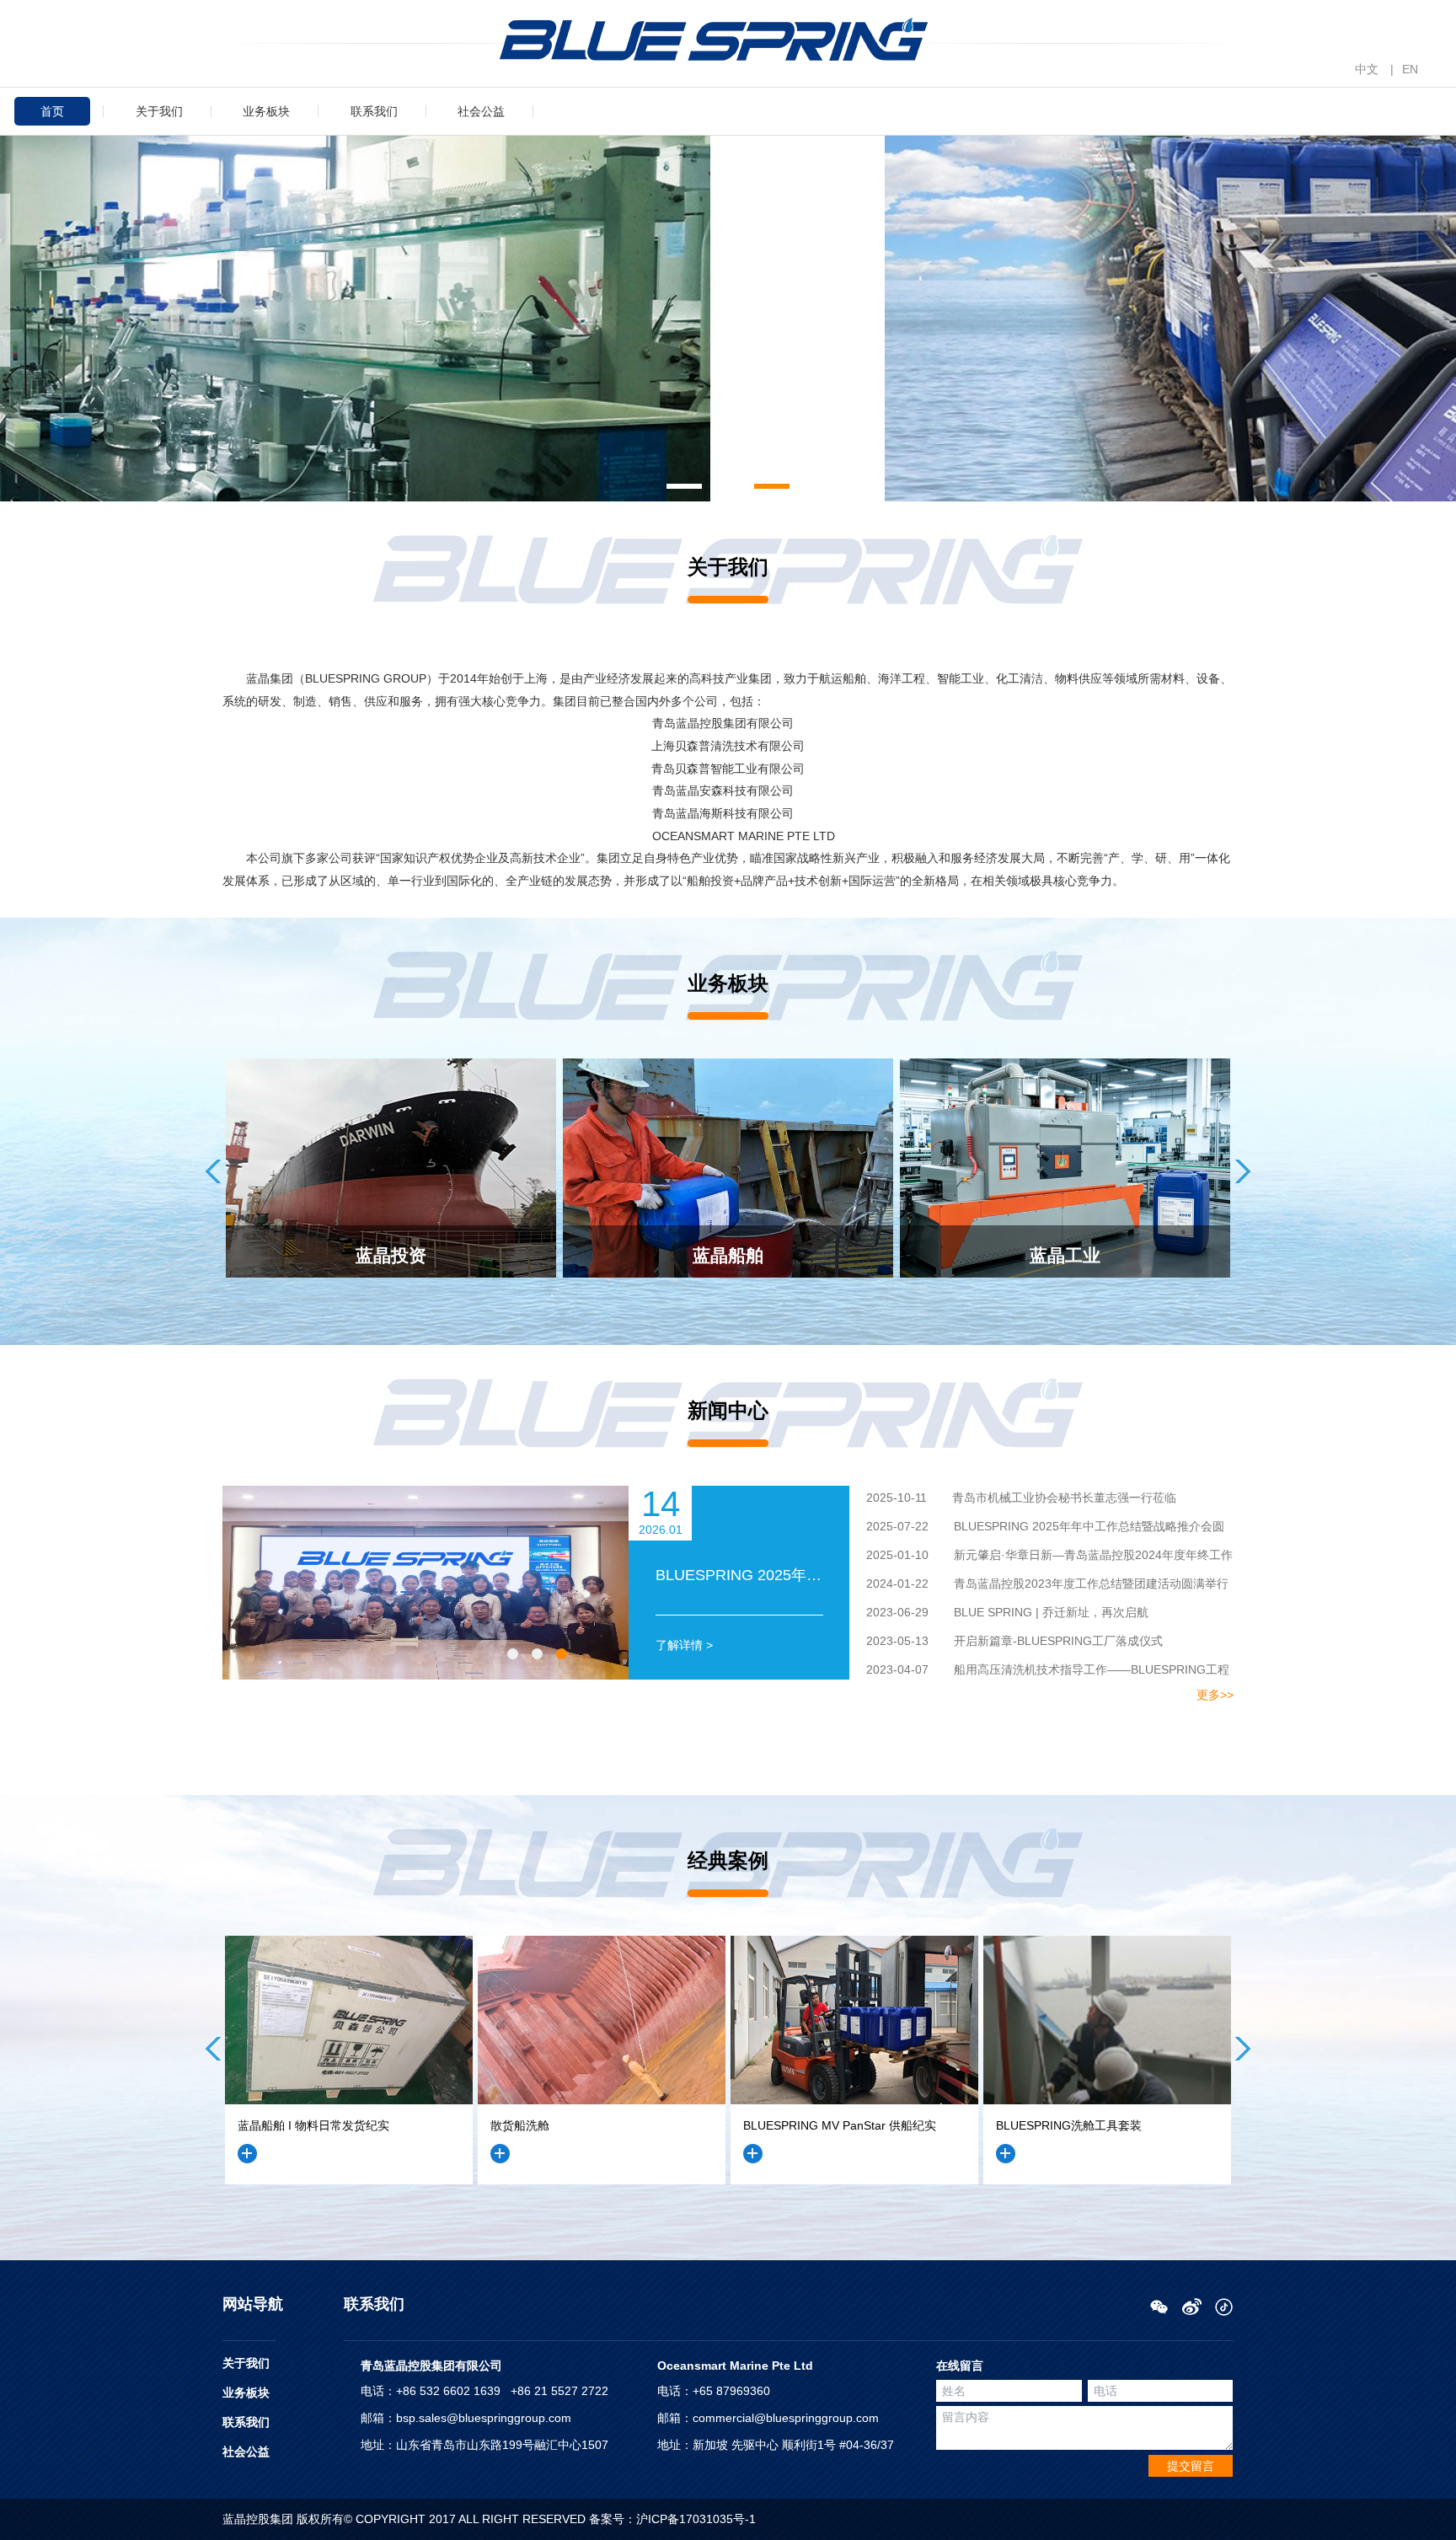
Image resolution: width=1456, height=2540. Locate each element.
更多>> (1215, 1695)
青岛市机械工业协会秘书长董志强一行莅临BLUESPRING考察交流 (1013, 1500)
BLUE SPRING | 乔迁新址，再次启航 (1007, 1612)
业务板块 (266, 111)
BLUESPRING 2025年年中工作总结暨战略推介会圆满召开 (1037, 1529)
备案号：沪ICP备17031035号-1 (672, 2519)
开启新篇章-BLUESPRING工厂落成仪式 (1014, 1641)
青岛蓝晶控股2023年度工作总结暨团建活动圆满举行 (1047, 1583)
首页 (52, 111)
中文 (1367, 69)
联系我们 (374, 111)
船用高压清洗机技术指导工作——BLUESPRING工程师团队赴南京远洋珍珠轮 (1039, 1672)
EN (1410, 69)
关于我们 (159, 111)
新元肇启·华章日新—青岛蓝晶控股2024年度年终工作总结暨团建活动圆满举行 (1041, 1557)
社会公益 (481, 111)
